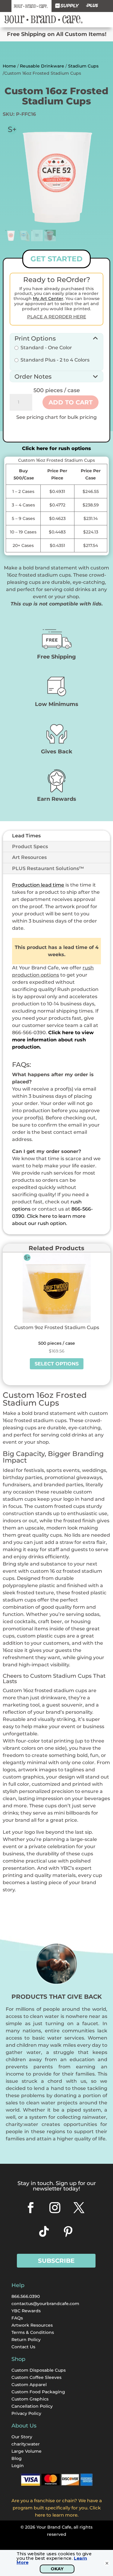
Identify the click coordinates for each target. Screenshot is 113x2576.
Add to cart (71, 402)
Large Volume (27, 2451)
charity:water (26, 2444)
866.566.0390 (26, 2296)
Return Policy (26, 2340)
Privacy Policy (26, 2413)
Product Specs (30, 847)
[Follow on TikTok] (44, 2232)
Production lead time (38, 885)
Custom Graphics (30, 2399)
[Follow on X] (79, 2208)
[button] (56, 338)
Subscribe (56, 2261)
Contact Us (23, 2347)
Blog (17, 2458)
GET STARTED (56, 259)
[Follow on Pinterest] (68, 2232)
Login (18, 2466)
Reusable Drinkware (42, 66)
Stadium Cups (83, 66)
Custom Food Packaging (38, 2392)
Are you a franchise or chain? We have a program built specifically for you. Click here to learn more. (57, 2508)
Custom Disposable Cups (39, 2370)
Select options (57, 1364)
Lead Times (26, 836)
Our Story (22, 2437)
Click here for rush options (56, 448)
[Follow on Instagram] (55, 2208)
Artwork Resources (32, 2325)
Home (9, 66)
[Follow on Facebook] (31, 2208)
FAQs (17, 2318)
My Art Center (48, 299)
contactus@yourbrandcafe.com (45, 2304)
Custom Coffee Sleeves (36, 2377)
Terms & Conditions (33, 2332)
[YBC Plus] (92, 6)
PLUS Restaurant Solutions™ (48, 868)
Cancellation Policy (32, 2406)
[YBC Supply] (67, 6)
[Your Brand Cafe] (31, 6)
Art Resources (29, 857)
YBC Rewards (26, 2311)
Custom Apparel (29, 2385)
